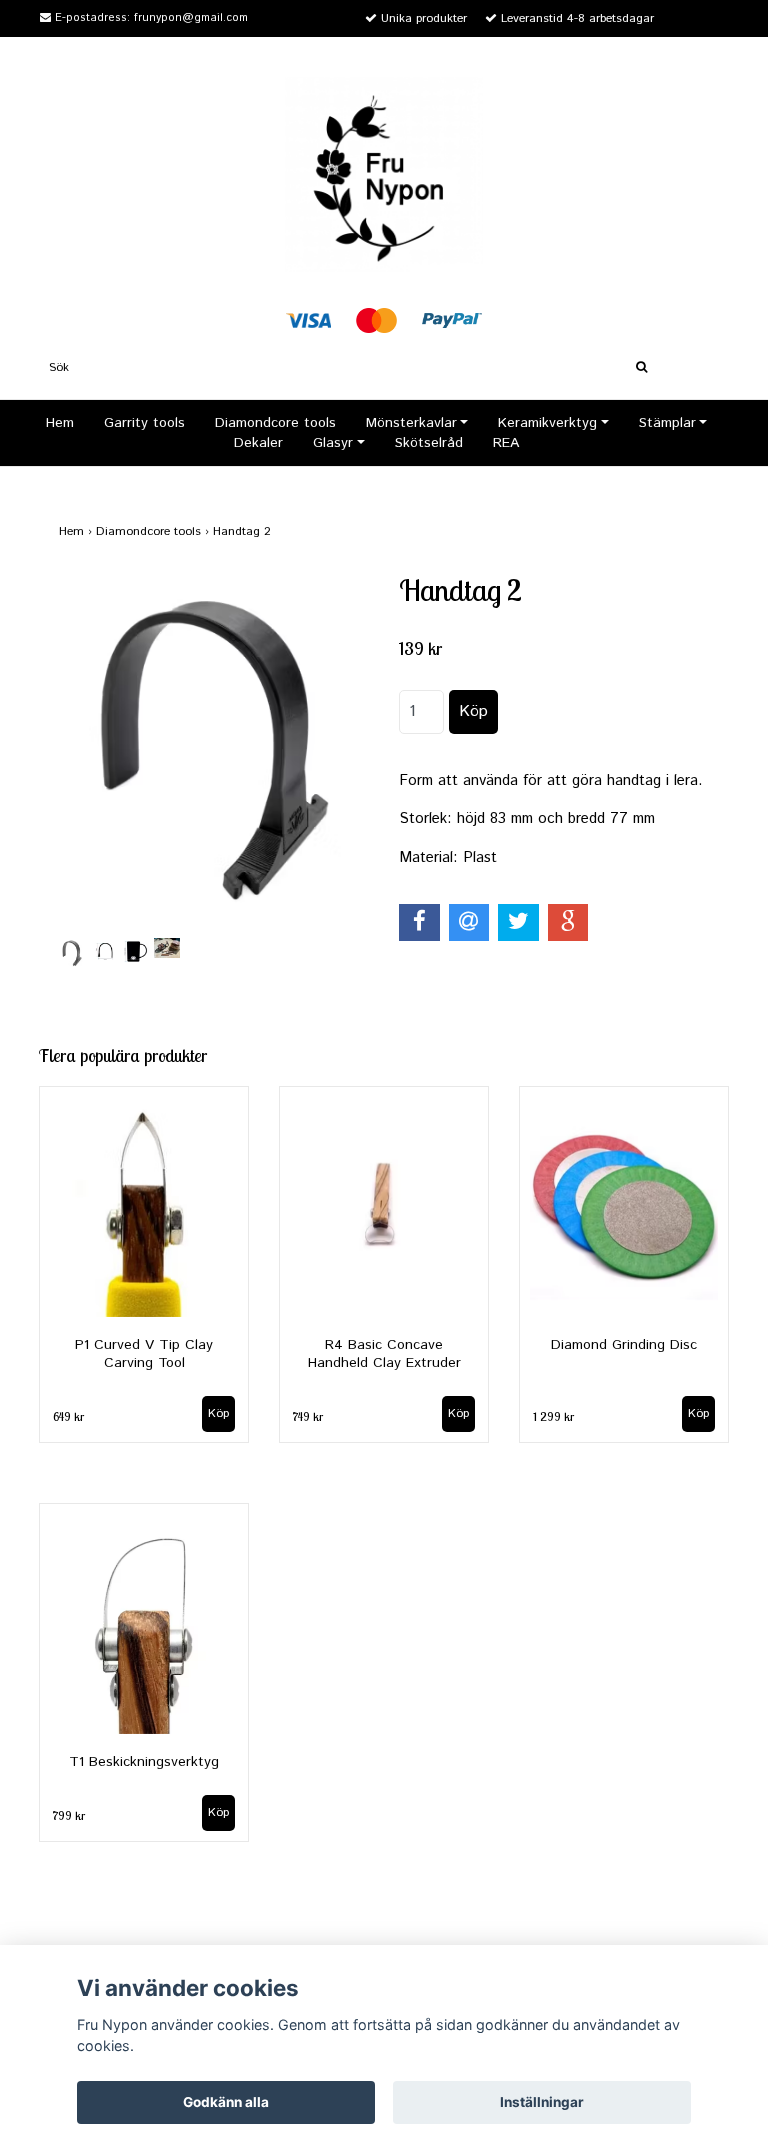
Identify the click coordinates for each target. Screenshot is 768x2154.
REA (506, 443)
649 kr (68, 1416)
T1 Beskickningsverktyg (144, 1762)
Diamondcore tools (275, 423)
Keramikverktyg (547, 423)
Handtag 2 (244, 531)
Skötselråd (429, 443)
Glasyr (333, 443)
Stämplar (667, 423)
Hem (60, 423)
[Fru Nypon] (384, 173)
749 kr (308, 1416)
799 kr (69, 1815)
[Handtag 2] (214, 752)
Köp (698, 1413)
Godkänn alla (226, 2102)
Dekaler (258, 443)
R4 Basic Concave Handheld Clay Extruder (384, 1354)
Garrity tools (144, 423)
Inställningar (542, 2102)
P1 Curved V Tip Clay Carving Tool (144, 1354)
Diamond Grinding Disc (624, 1345)
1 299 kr (553, 1416)
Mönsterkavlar (411, 423)
